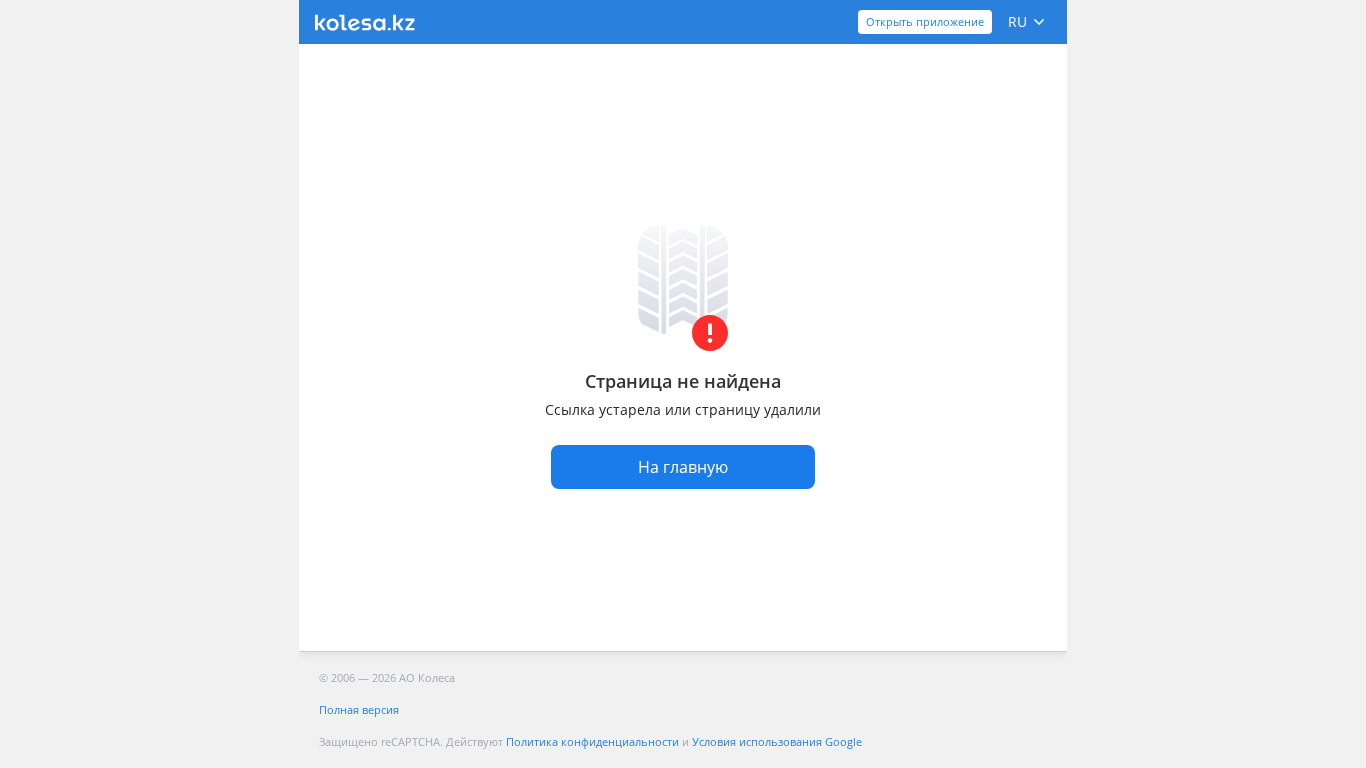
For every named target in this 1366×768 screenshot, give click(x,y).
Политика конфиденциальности (592, 741)
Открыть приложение (925, 21)
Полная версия (359, 709)
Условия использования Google (777, 741)
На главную (683, 467)
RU (1017, 21)
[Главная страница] (365, 22)
